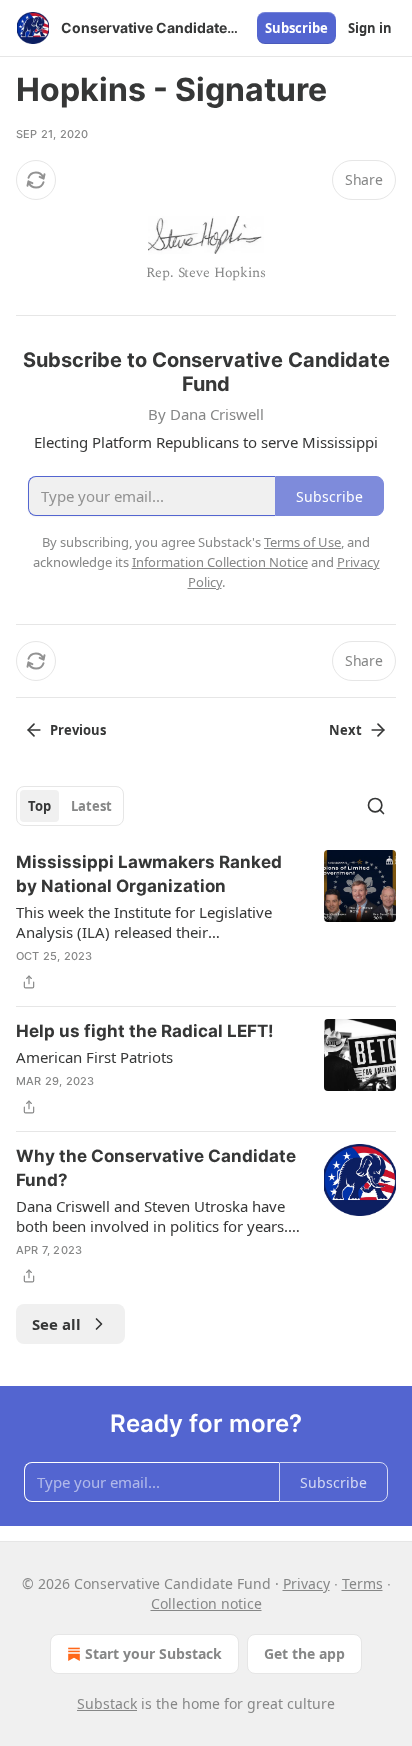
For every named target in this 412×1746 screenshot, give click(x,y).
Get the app (304, 1653)
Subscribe (296, 28)
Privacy (306, 1583)
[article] (206, 922)
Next (345, 730)
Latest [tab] (91, 806)
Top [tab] (39, 806)
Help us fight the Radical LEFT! (145, 1031)
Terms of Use (302, 542)
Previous (78, 730)
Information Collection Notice (220, 562)
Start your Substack (153, 1653)
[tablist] (70, 806)
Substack (107, 1703)
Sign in (370, 28)
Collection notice (206, 1603)
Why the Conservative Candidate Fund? (156, 1168)
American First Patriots (94, 1057)
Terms (362, 1583)
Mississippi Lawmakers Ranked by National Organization (149, 874)
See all (56, 1324)
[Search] (376, 806)
